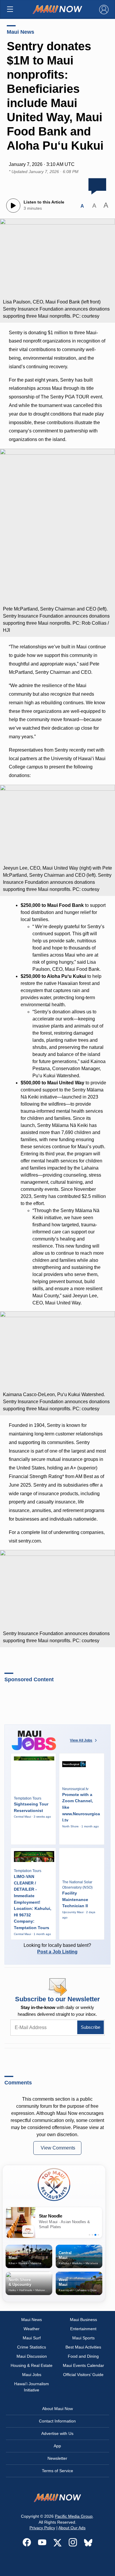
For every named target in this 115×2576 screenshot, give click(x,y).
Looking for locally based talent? (57, 1948)
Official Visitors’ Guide (83, 2375)
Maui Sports (83, 2338)
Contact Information (57, 2421)
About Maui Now (57, 2409)
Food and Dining (83, 2356)
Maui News (20, 32)
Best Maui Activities (83, 2347)
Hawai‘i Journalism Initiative (32, 2387)
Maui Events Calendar (83, 2365)
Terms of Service (57, 2471)
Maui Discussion (32, 2356)
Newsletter (57, 2458)
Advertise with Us (57, 2433)
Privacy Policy (42, 2528)
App (57, 2446)
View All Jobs (81, 1740)
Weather (32, 2329)
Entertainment (83, 2329)
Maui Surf (32, 2338)
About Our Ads (72, 2528)
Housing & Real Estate (32, 2365)
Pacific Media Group (74, 2516)
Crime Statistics (32, 2347)
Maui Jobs (32, 2375)
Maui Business (83, 2320)
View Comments (58, 2148)
